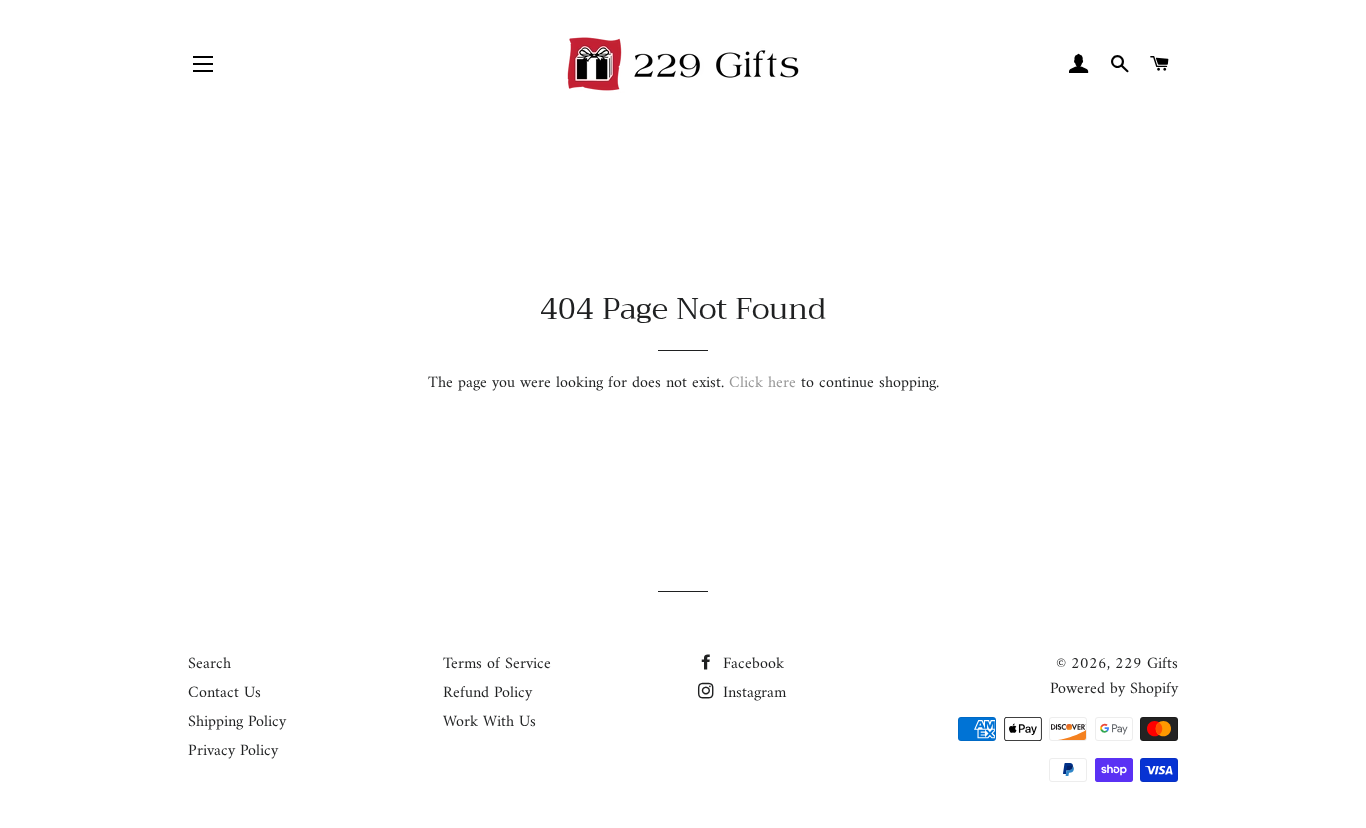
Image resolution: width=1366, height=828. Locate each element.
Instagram (752, 693)
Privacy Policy (233, 751)
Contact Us (224, 693)
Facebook (751, 664)
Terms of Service (497, 664)
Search (209, 664)
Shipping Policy (237, 722)
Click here (762, 383)
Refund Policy (487, 693)
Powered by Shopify (1114, 689)
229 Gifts (1146, 664)
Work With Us (489, 722)
